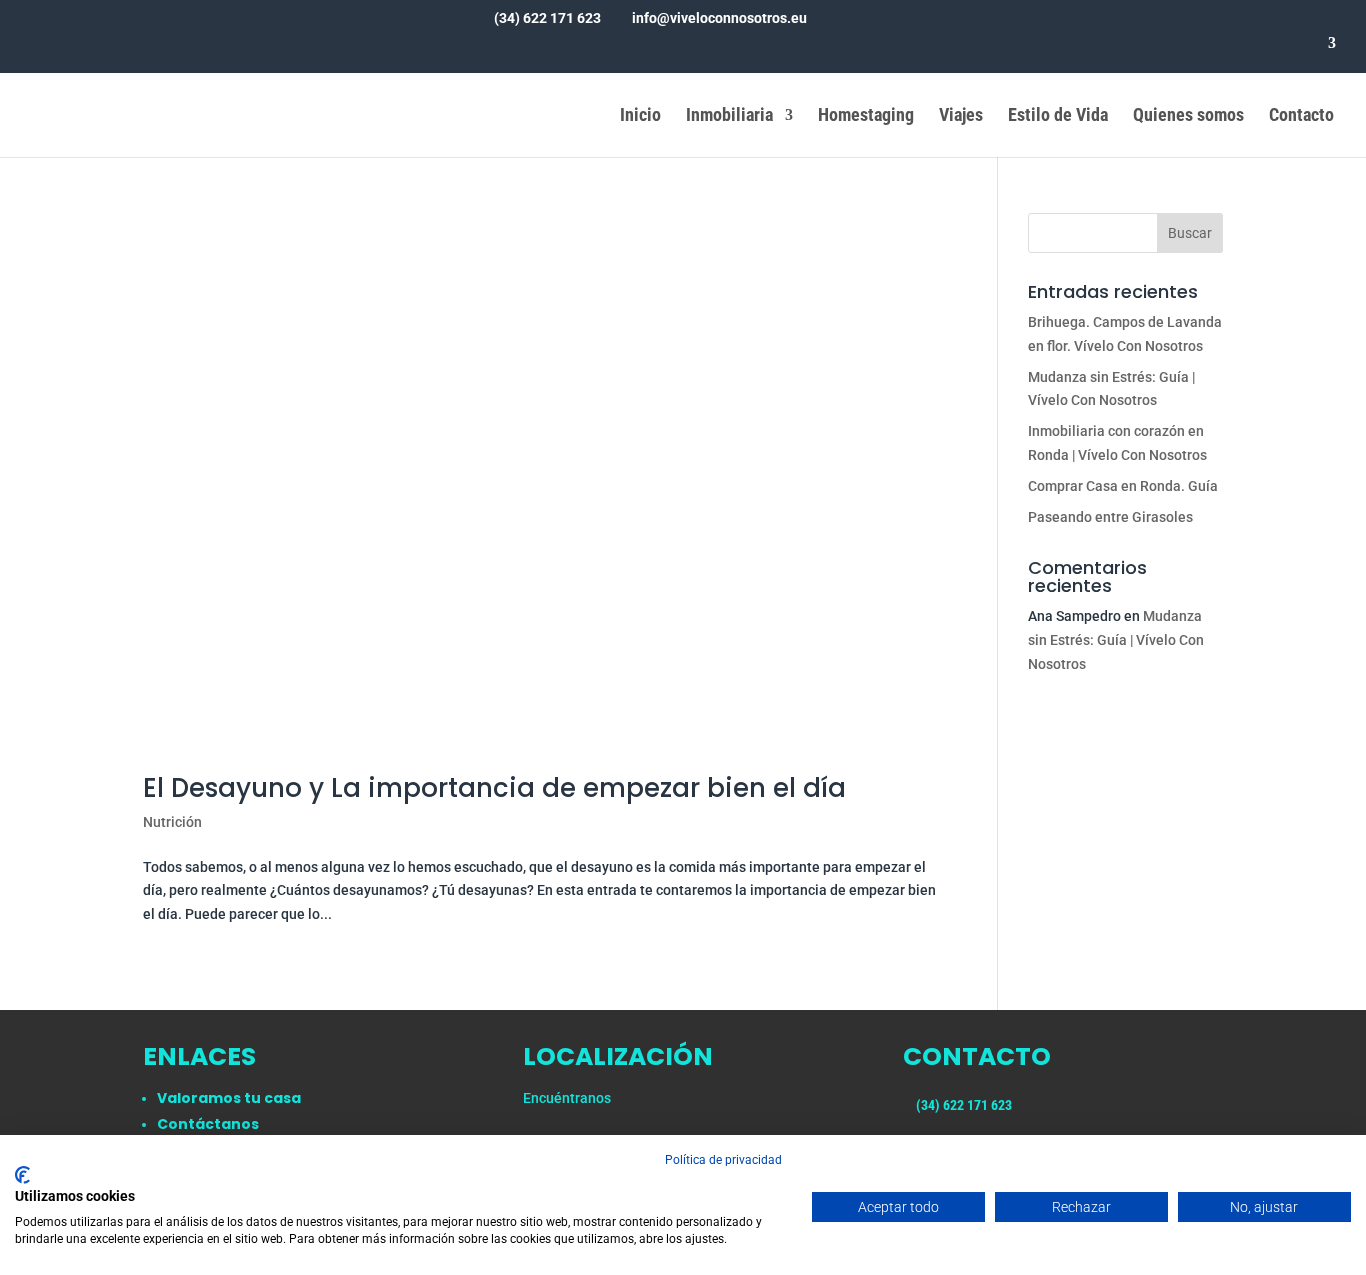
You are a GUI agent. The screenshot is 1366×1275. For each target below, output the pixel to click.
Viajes (961, 116)
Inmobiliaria (729, 116)
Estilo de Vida (1058, 116)
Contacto (1301, 116)
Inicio (640, 116)
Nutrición (172, 822)
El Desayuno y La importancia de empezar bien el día (494, 788)
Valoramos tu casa (229, 1098)
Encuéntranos (567, 1098)
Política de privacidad (723, 1160)
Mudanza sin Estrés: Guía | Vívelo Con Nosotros (1116, 640)
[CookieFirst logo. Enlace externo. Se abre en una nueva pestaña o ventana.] (22, 1175)
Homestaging (866, 116)
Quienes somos (1188, 116)
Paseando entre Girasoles (1110, 517)
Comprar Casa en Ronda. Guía (1123, 486)
